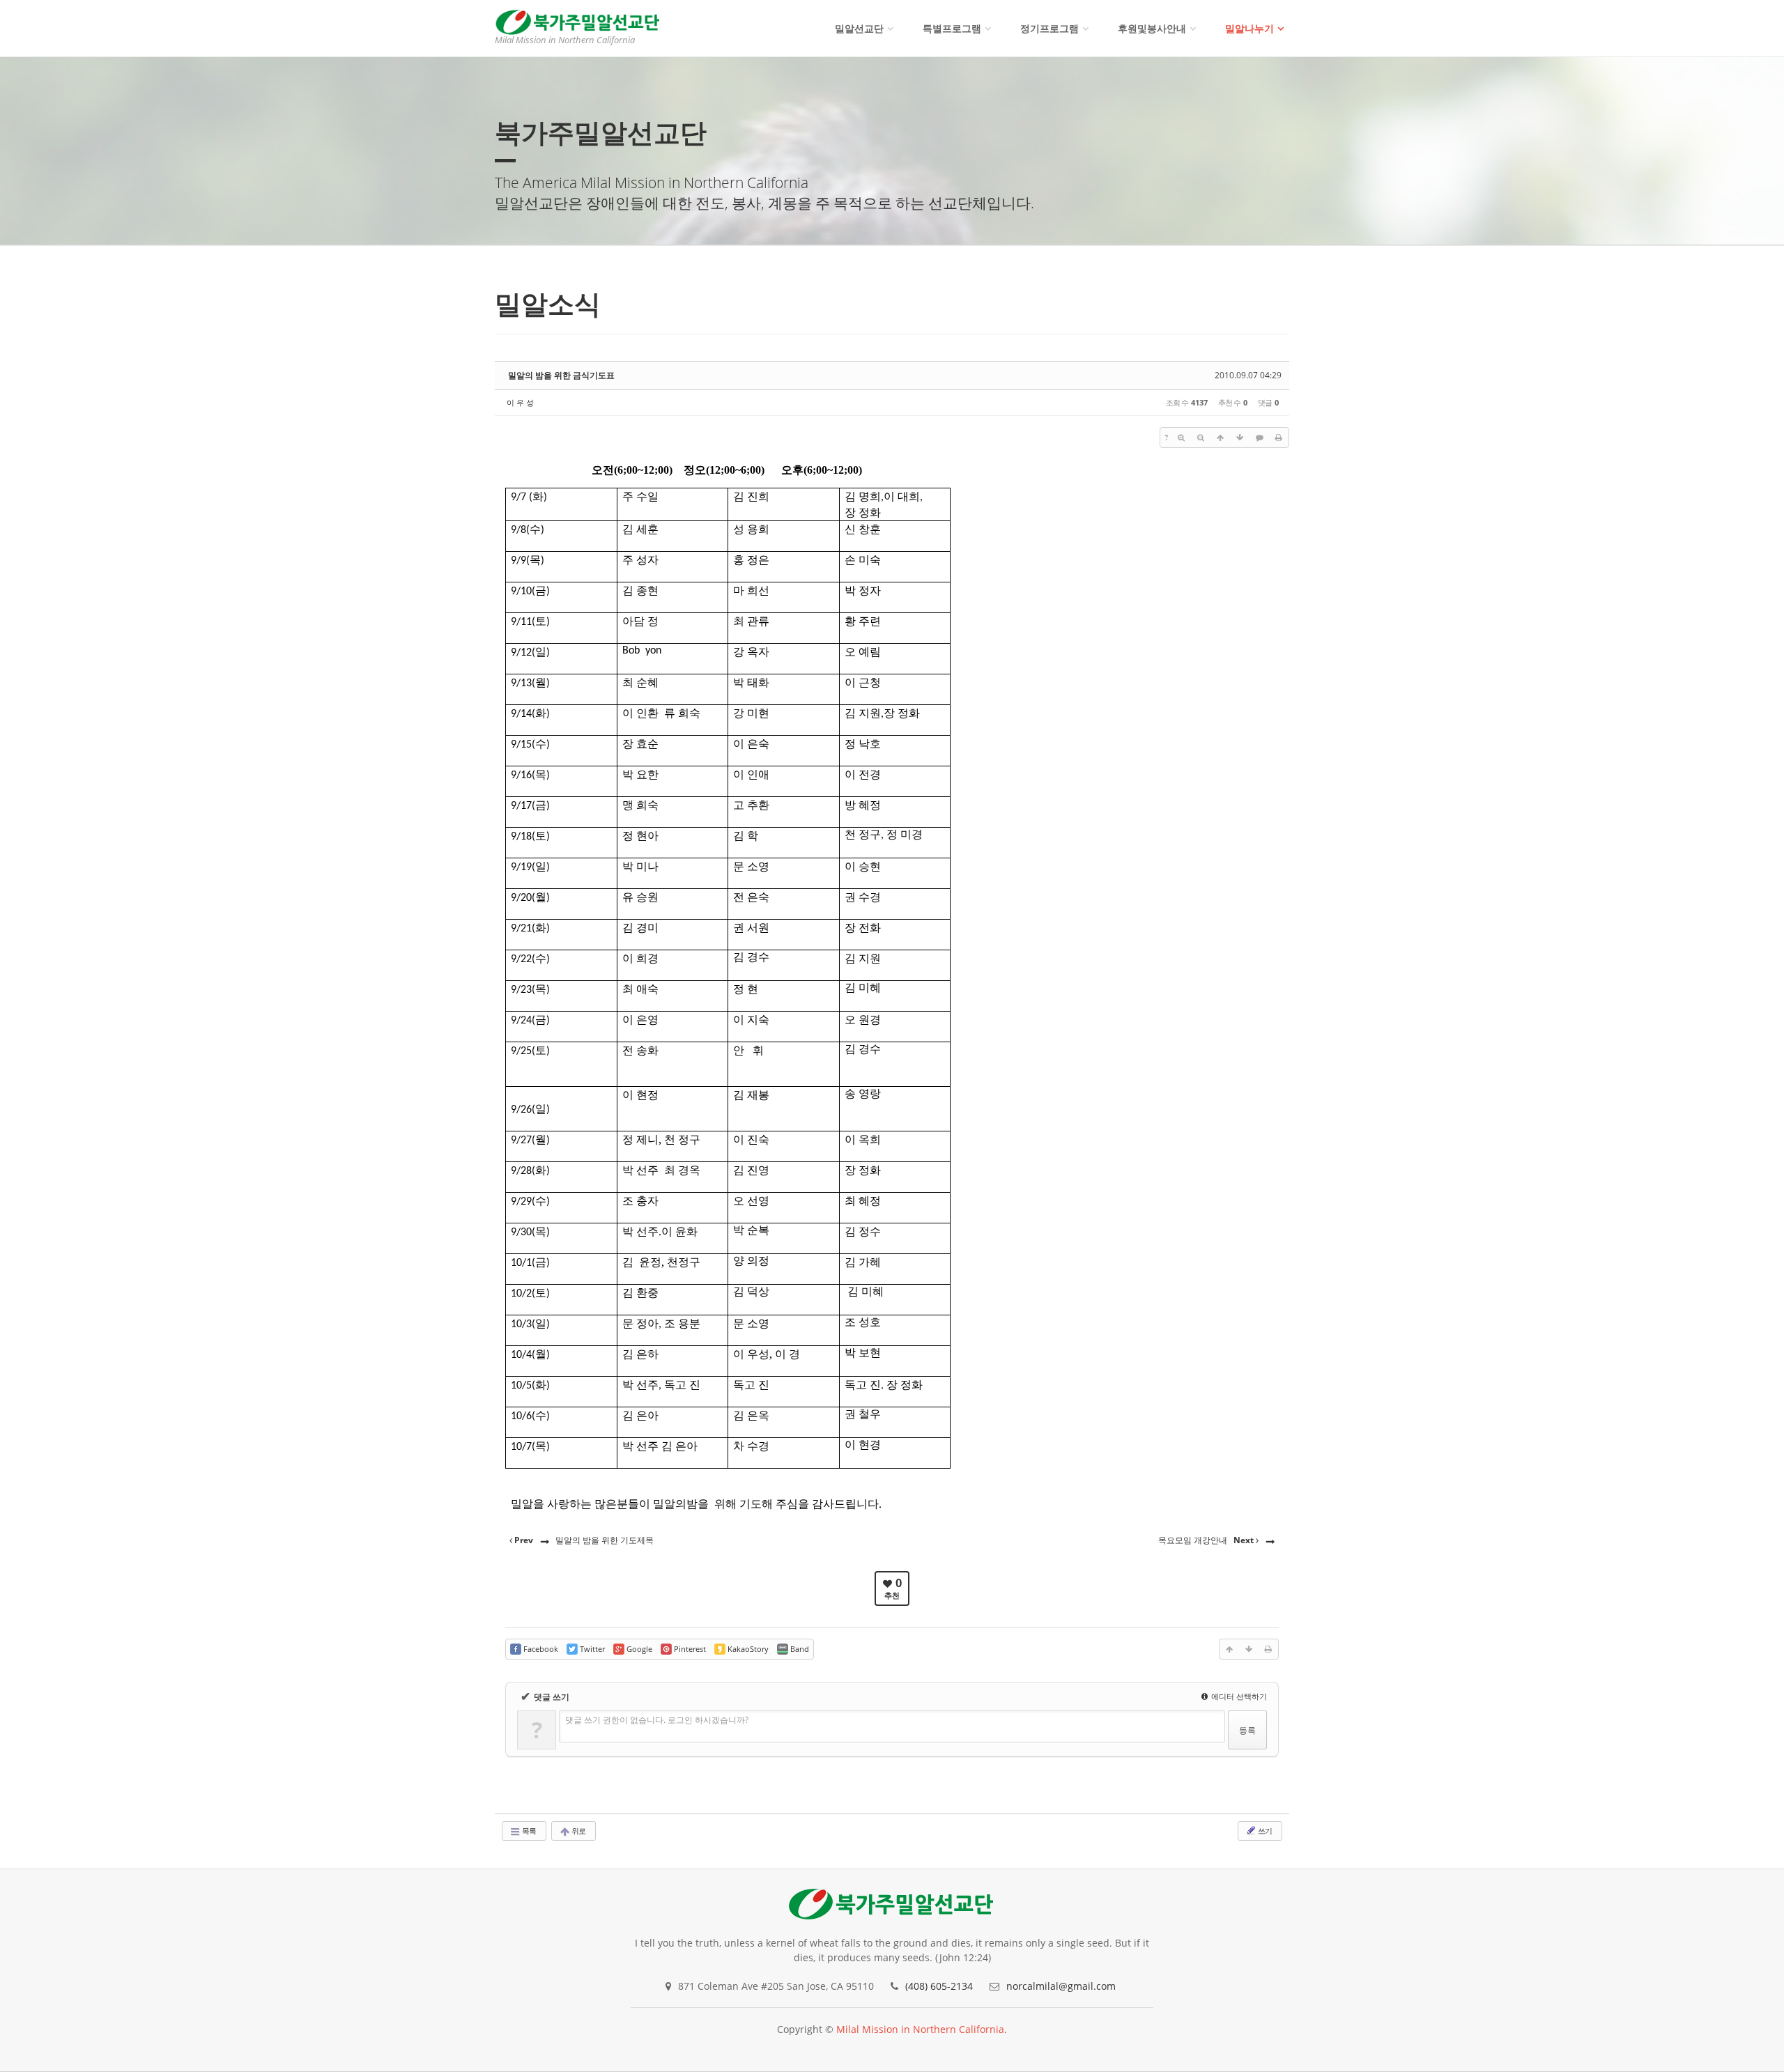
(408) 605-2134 (939, 1986)
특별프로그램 (952, 28)
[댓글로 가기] (1259, 438)
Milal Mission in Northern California (920, 2029)
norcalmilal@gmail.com (1061, 1986)
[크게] (1181, 438)
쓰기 (1264, 1831)
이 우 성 (520, 402)
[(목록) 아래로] (1240, 438)
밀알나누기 (1249, 28)
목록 (528, 1831)
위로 (578, 1831)
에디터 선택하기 (1238, 1696)
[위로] (1220, 438)
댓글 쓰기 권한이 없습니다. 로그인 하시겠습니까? (657, 1720)
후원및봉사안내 (1152, 28)
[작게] (1201, 438)
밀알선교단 (859, 28)
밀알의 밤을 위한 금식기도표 (561, 375)
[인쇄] (1279, 438)
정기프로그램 (1049, 28)
